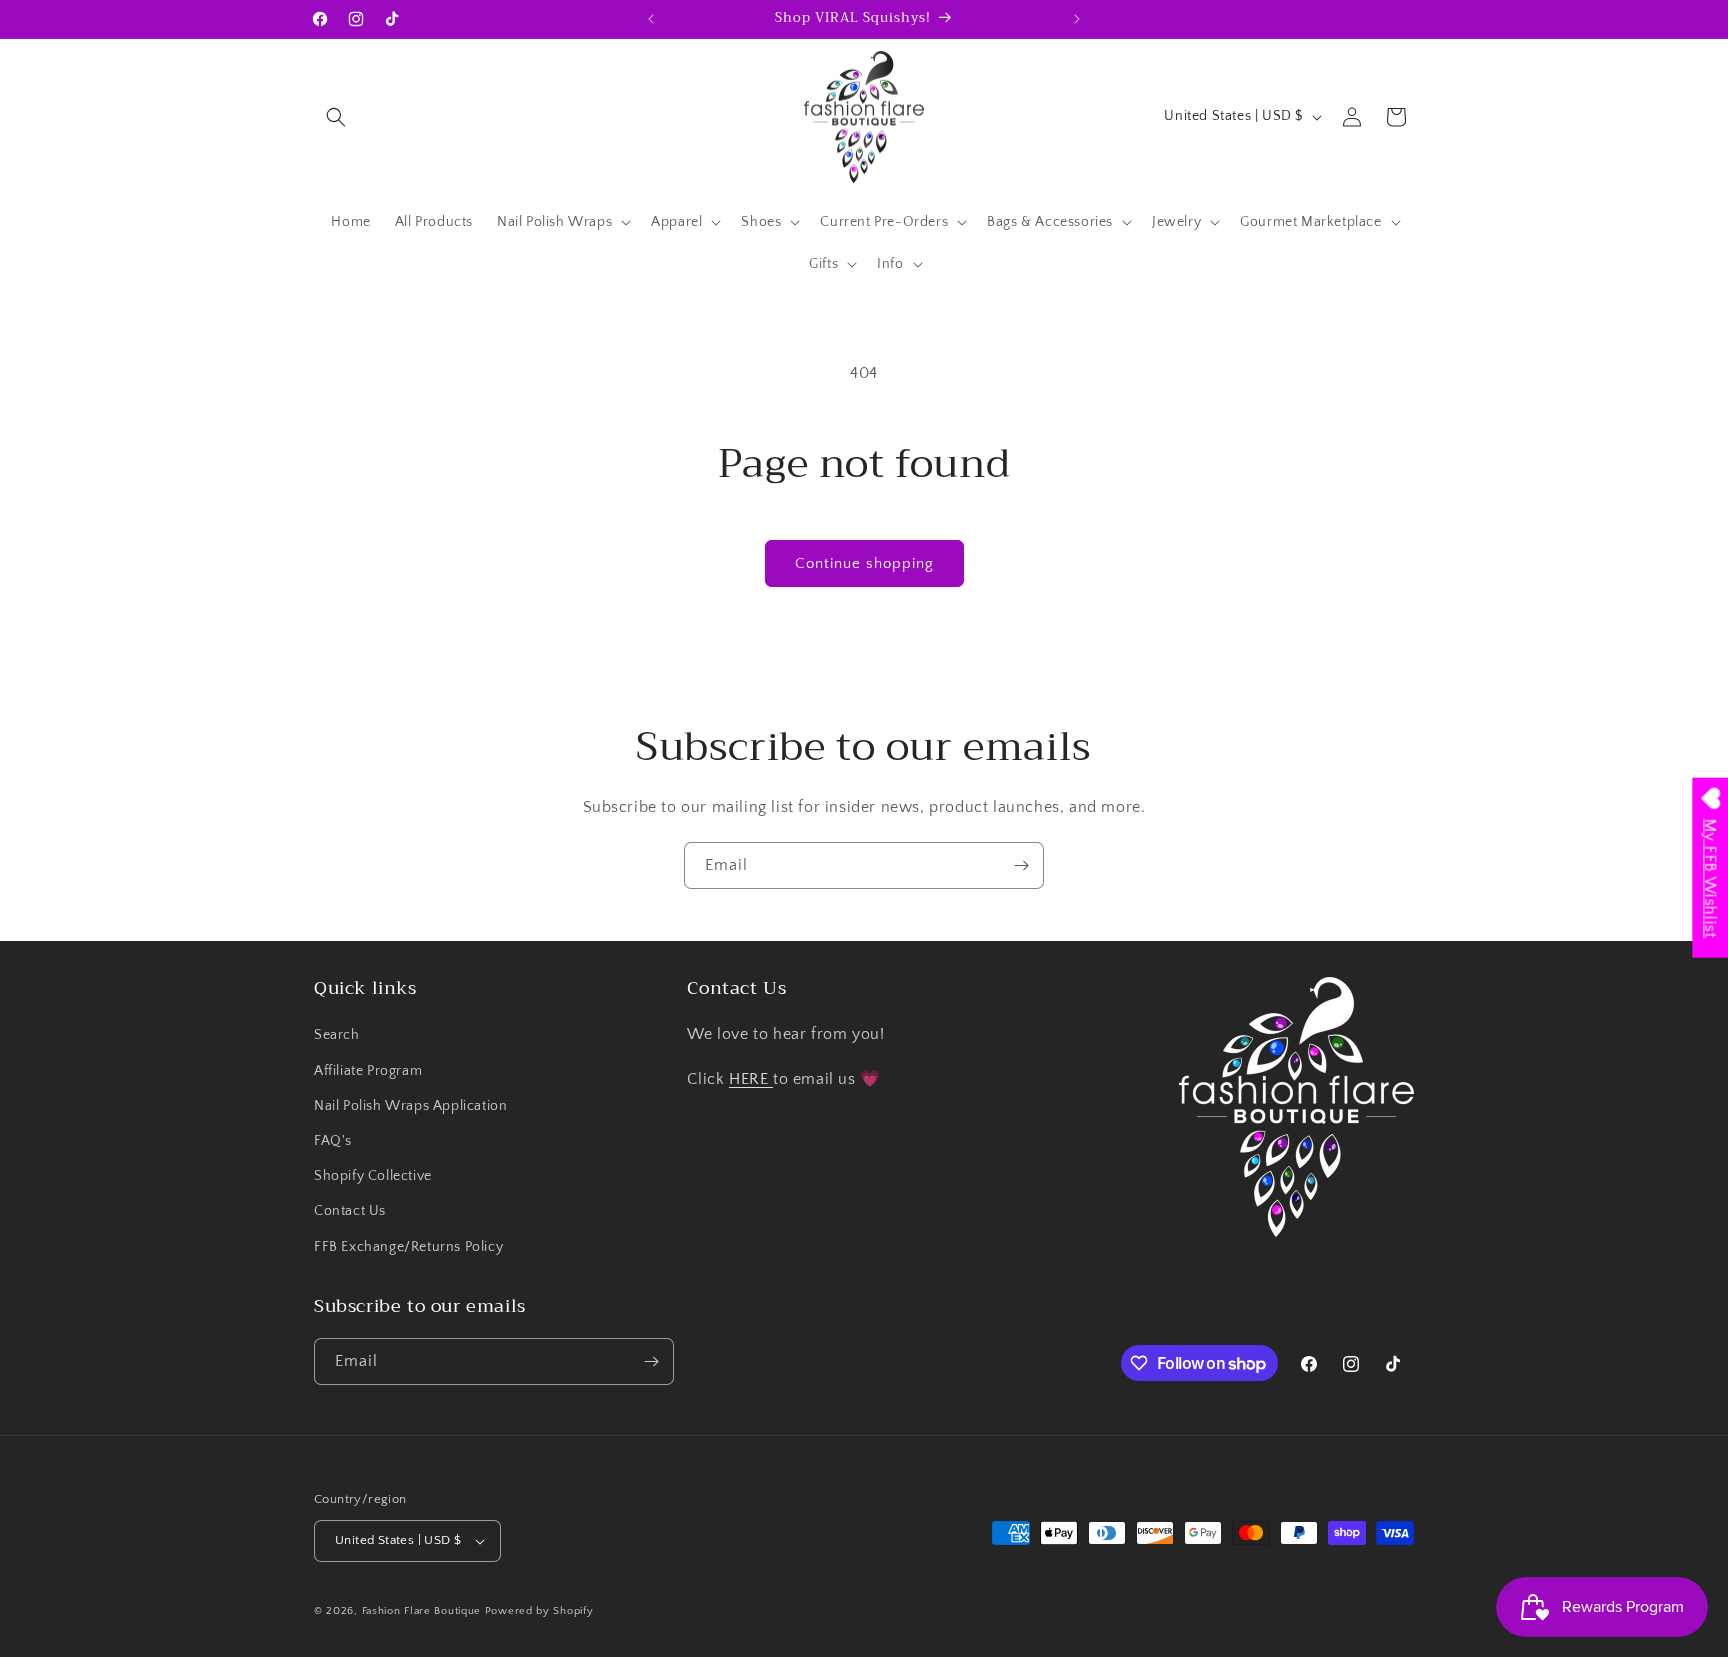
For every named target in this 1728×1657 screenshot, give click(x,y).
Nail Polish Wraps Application (410, 1106)
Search (337, 1035)
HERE (751, 1079)
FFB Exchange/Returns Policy (408, 1247)
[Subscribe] (1021, 865)
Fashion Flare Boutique (421, 1611)
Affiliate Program (368, 1071)
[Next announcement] (1077, 19)
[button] (336, 117)
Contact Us (350, 1211)
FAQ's (333, 1141)
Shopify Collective (373, 1176)
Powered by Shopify (539, 1611)
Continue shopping (864, 563)
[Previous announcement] (651, 19)
